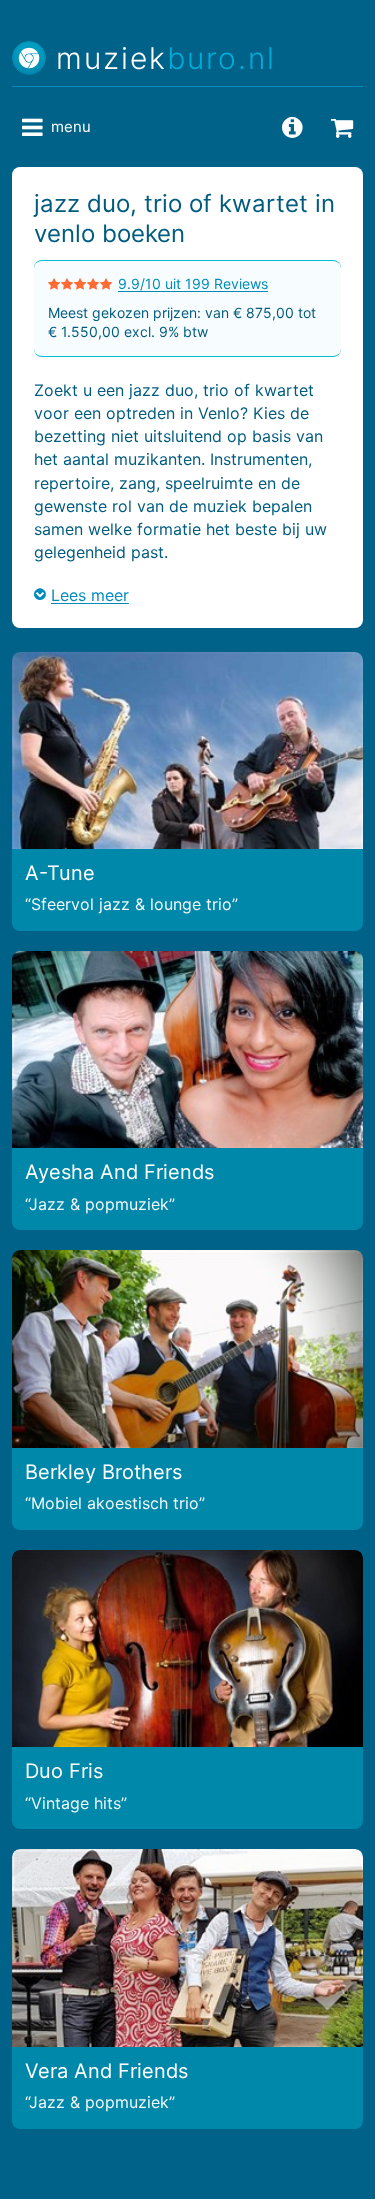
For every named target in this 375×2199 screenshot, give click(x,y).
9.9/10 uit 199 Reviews (193, 283)
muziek (166, 58)
